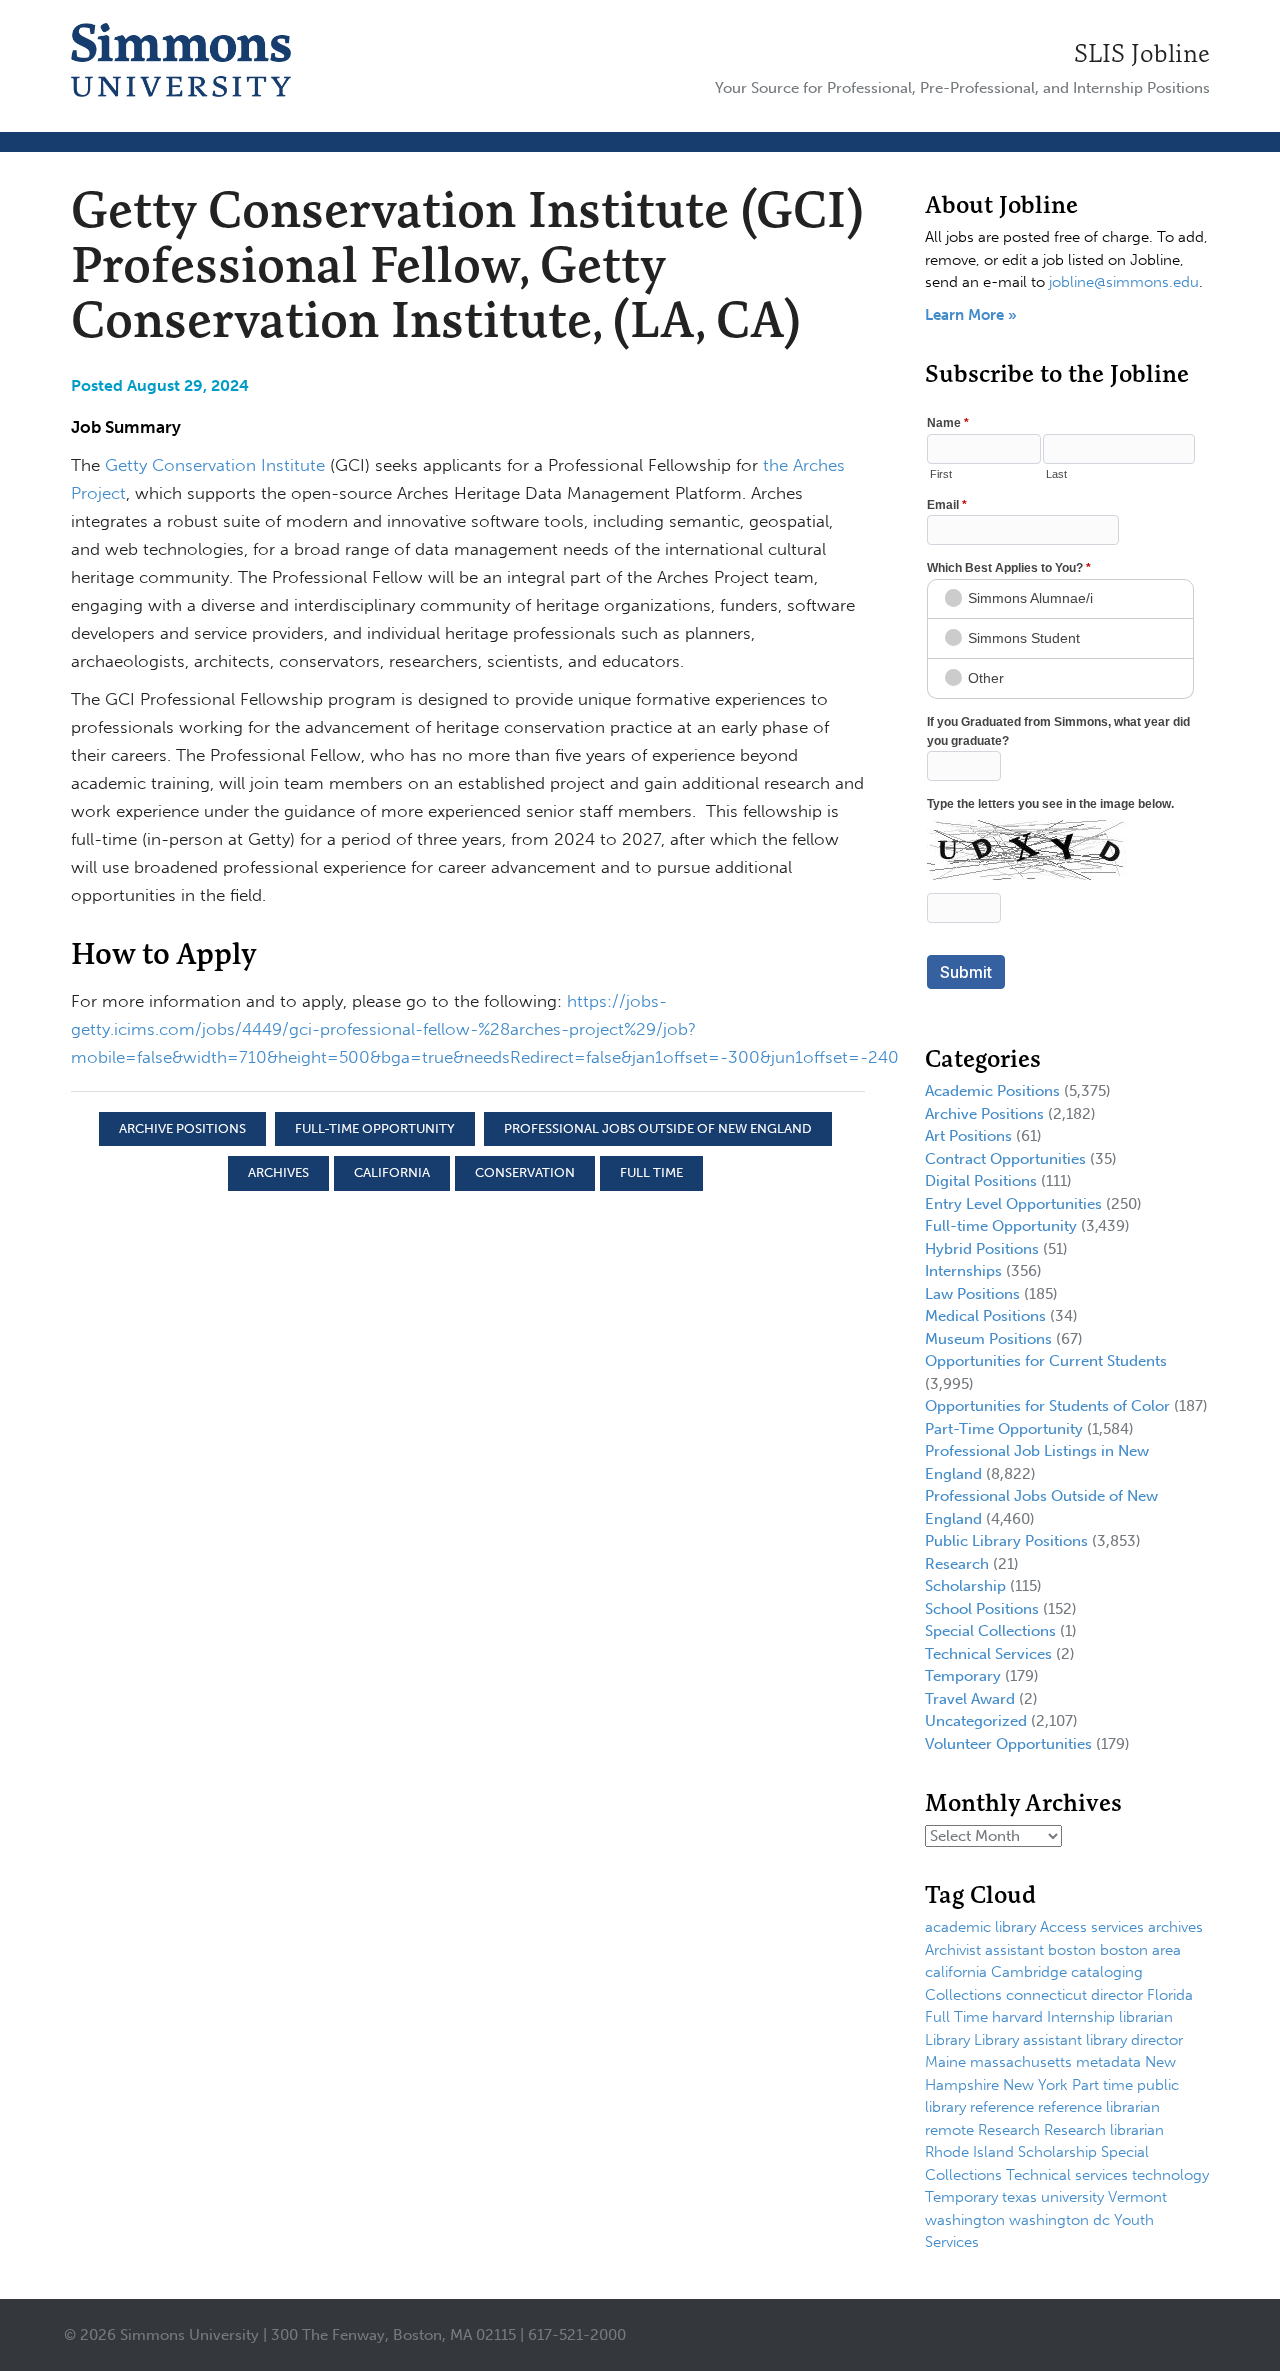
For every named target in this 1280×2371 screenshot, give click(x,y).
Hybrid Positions (982, 1249)
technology (1170, 2175)
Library (947, 2040)
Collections (963, 1995)
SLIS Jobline (1142, 53)
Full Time (651, 1172)
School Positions (982, 1609)
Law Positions (972, 1294)
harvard (1017, 2017)
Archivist (953, 1950)
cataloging (1107, 1972)
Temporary (963, 1676)
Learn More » (971, 315)
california (392, 1172)
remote (949, 2130)
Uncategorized (976, 1721)
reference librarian (1099, 2107)
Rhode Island (969, 2152)
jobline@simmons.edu (1124, 282)
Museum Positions (988, 1339)
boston (1072, 1950)
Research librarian (1104, 2130)
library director (1134, 2040)
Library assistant (1028, 2040)
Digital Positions (981, 1181)
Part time (1102, 2085)
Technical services (1067, 2175)
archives (278, 1172)
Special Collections (990, 1631)
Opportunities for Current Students (1046, 1361)
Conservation (525, 1172)
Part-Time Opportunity (1004, 1429)
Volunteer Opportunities (1008, 1744)
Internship (1081, 2017)
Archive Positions (182, 1128)
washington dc (1059, 2220)
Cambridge (1029, 1972)
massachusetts (1021, 2062)
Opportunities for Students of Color (1047, 1406)
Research (957, 1564)
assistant (1014, 1950)
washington (965, 2220)
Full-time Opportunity (375, 1128)
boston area (1140, 1950)
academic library (980, 1927)
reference (1002, 2107)
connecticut (1046, 1995)
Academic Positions (992, 1091)
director (1117, 1995)
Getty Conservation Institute (215, 465)
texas (1019, 2197)
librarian (1146, 2017)
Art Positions (968, 1136)
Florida (1170, 1995)
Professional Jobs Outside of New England (658, 1128)
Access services (1092, 1927)
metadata (1108, 2062)
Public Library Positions (1006, 1541)
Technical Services (988, 1654)
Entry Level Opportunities (1013, 1204)
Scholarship (965, 1586)
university (1072, 2197)
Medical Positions (985, 1316)
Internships (963, 1271)
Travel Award (970, 1699)
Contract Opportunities (1005, 1159)
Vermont (1137, 2197)
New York (1035, 2085)
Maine (945, 2062)
